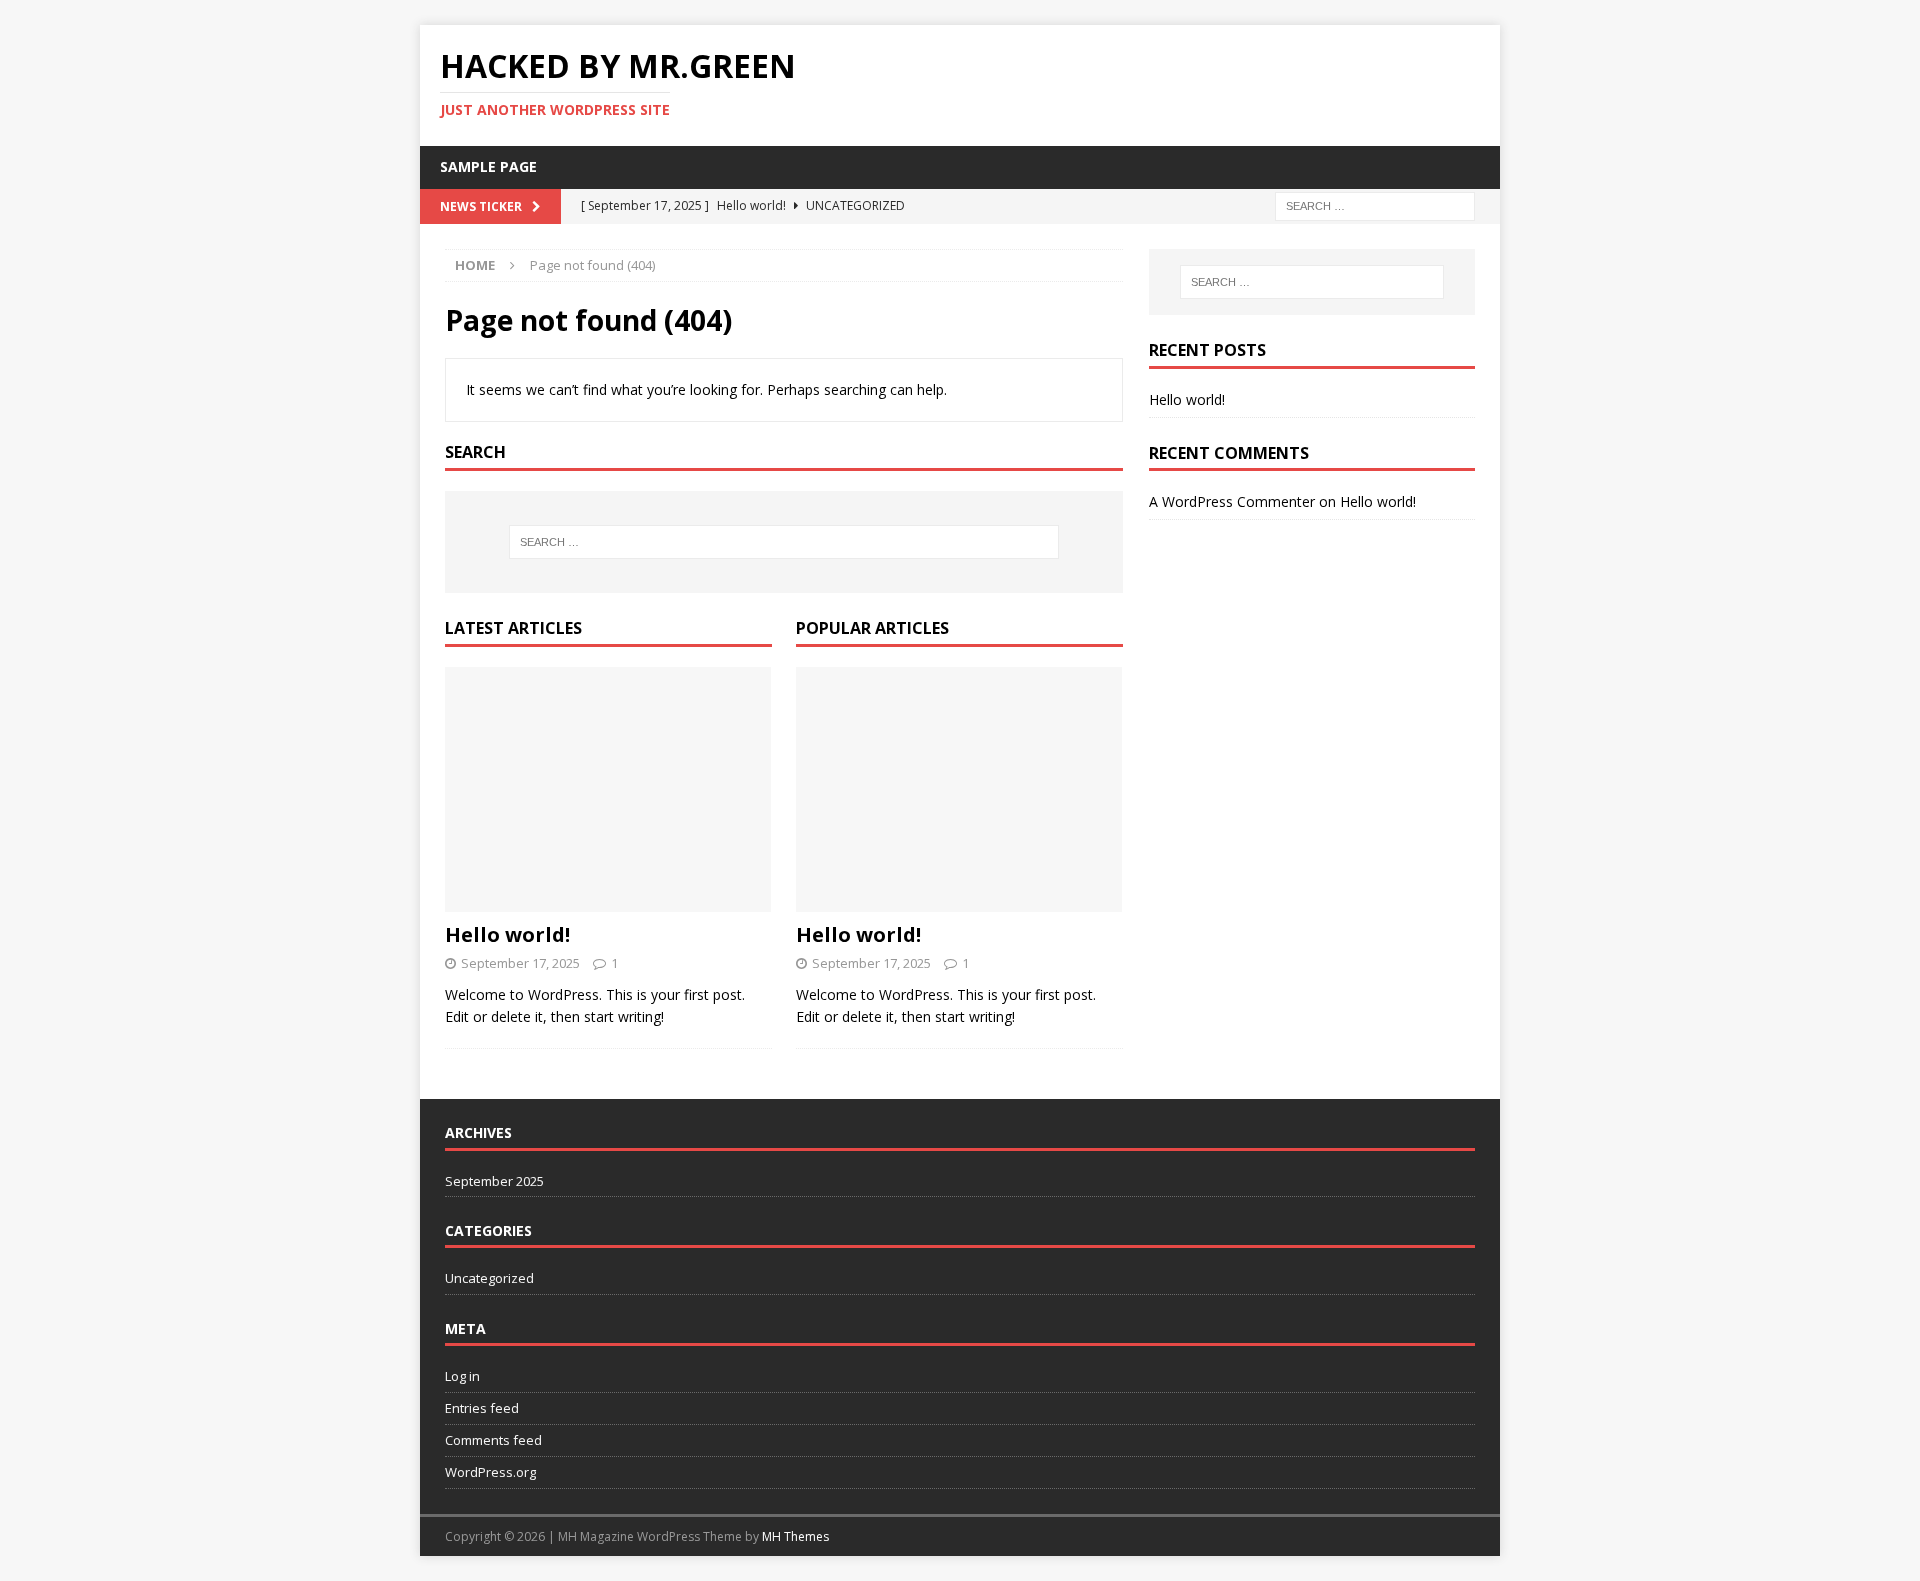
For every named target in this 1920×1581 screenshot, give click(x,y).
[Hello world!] (608, 789)
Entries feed (482, 1408)
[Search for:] (1375, 204)
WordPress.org (490, 1472)
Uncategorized (489, 1278)
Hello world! (507, 934)
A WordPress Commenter (1232, 501)
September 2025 (494, 1181)
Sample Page (488, 166)
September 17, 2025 (520, 963)
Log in (462, 1376)
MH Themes (795, 1536)
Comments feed (493, 1440)
